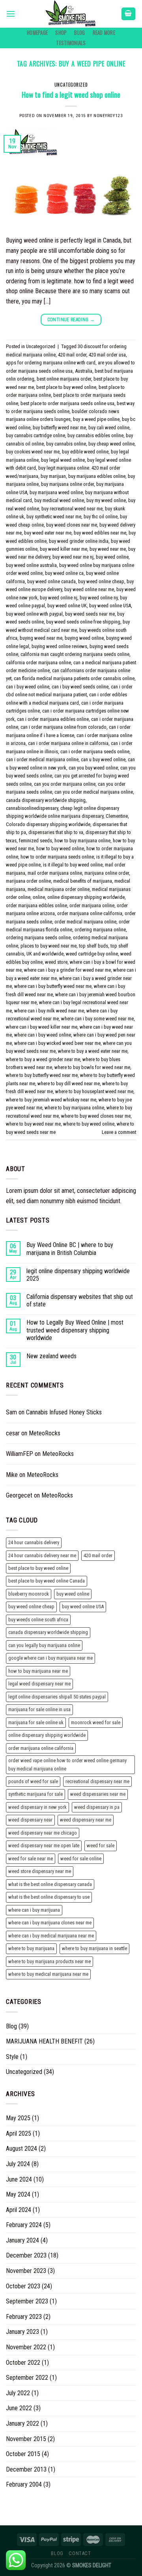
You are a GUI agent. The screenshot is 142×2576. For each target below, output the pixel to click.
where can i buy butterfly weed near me (53, 986)
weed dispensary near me (86, 1820)
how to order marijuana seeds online (57, 857)
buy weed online (112, 557)
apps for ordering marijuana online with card (51, 363)
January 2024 (22, 2240)
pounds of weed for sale (33, 1781)
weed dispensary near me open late (44, 1845)
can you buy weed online (93, 768)
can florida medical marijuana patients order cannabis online (74, 678)
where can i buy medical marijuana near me (51, 1936)
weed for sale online (81, 1859)
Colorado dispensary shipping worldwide (48, 824)
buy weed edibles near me (100, 533)
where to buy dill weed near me (69, 1083)
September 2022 (27, 2378)
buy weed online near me (89, 589)
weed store (56, 962)
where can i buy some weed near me (97, 1019)
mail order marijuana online (55, 873)
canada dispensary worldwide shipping (46, 800)
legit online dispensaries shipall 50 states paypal (57, 1697)
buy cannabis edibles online (95, 435)
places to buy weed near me (49, 946)
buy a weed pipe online (96, 419)
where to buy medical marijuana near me (48, 1974)
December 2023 (26, 2255)
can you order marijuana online (65, 784)
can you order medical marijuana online (94, 792)
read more (104, 33)
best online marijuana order (64, 379)
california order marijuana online (38, 662)
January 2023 (22, 2332)
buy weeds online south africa (38, 1620)
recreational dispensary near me (97, 1781)
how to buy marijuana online (82, 841)
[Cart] (129, 14)
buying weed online (84, 638)
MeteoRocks (45, 1433)
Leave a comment (119, 1132)
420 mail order (72, 355)
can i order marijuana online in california (68, 743)
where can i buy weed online (43, 1035)
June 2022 (19, 2408)
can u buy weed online (103, 759)
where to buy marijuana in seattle (94, 1948)
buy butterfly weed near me (59, 427)
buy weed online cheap (101, 581)
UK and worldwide (45, 954)
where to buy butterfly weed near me (42, 1075)
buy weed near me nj (73, 557)
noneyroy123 (108, 116)
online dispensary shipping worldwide (86, 897)
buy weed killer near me (64, 549)
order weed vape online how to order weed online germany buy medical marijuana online (67, 1764)
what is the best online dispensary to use (49, 1897)
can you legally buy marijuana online (44, 1645)
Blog (79, 33)
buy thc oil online (101, 517)
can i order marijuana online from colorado (64, 727)
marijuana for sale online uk (36, 1722)
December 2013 (26, 2469)
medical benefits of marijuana (83, 881)
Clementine (117, 816)
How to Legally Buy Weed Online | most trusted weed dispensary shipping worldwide (75, 1330)
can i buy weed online (28, 687)
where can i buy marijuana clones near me (50, 1923)
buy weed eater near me (48, 533)
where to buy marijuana (31, 1948)
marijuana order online (28, 881)
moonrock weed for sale (96, 1722)
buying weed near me (41, 638)
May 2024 (18, 2194)
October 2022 (23, 2363)
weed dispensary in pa (97, 1807)
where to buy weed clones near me (96, 1116)
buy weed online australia (31, 565)
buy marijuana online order (67, 484)
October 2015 (23, 2454)
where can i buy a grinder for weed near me (67, 970)
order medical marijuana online (85, 922)
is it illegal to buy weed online (73, 865)
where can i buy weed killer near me (42, 1027)
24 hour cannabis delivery (34, 1542)
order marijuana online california (90, 913)
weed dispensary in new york (37, 1807)
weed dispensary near (30, 1820)
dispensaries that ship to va (56, 832)
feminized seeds (35, 841)
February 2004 (24, 2484)
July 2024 (18, 2164)
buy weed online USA (110, 606)
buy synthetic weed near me (54, 517)
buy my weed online (106, 500)
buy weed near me (108, 549)
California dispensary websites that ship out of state (80, 1300)
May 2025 (18, 2118)
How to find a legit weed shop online (71, 94)
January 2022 (22, 2423)
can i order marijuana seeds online (95, 752)
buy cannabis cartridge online (35, 435)
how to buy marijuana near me (38, 1671)
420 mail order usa (107, 355)
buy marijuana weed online (56, 492)
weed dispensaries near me (98, 1794)
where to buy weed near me (33, 1124)
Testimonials (71, 43)
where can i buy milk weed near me (49, 1011)
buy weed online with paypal (34, 614)
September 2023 (27, 2301)
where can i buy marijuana (34, 1910)
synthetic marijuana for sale (35, 1794)
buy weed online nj (59, 598)
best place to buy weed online (66, 387)
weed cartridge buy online (92, 954)
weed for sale (101, 1845)
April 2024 (19, 2210)
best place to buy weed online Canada (47, 1581)
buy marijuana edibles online (97, 476)
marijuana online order (107, 873)
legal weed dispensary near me (39, 1684)
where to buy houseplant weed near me (94, 1091)
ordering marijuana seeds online (38, 937)
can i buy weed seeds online (80, 687)
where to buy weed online (89, 1124)
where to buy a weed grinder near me (43, 1059)
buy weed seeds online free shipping (83, 622)
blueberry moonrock (29, 1594)
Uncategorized (71, 85)
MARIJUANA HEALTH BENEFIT (44, 2041)
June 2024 (19, 2179)
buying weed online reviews (59, 646)
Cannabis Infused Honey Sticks (64, 1412)
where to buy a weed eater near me (93, 1051)
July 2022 (18, 2393)
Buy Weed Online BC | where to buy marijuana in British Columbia (70, 1249)
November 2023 (26, 2271)
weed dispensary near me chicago (43, 1833)
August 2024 (21, 2149)
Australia (84, 371)
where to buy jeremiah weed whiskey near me (51, 1100)
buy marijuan (53, 476)
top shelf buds (93, 946)
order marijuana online (92, 905)
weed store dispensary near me (40, 1871)
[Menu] (11, 14)
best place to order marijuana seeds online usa (67, 403)
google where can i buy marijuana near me (50, 1658)
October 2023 (23, 2286)
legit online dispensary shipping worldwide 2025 (78, 1275)
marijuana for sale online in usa (39, 1709)
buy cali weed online (109, 427)
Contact (80, 2553)
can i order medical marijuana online (42, 759)
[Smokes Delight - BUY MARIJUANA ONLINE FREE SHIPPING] (71, 14)
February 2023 (24, 2317)
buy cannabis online (66, 444)
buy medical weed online (59, 500)
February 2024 (24, 2225)
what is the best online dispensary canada (50, 1884)
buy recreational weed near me (72, 509)
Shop (61, 33)
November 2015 (26, 2439)
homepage (37, 33)
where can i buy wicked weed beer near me (57, 1043)
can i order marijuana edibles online (53, 719)
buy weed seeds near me (90, 614)
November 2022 (26, 2347)
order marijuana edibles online (36, 905)
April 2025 (19, 2133)
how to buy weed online (60, 848)
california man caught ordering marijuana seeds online (75, 654)
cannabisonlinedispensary (32, 808)
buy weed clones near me (72, 525)
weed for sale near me (31, 1859)
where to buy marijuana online (74, 1108)
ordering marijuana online (100, 930)
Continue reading (71, 320)
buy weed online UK (67, 606)
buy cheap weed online (111, 444)
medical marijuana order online (59, 889)
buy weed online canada (51, 581)
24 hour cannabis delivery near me (42, 1555)
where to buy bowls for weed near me (92, 1067)
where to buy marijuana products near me (50, 1961)
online (39, 897)
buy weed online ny (99, 598)
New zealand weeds (51, 1356)
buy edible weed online (85, 452)
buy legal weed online (63, 460)
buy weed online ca (64, 573)
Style (12, 2057)
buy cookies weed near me (33, 452)
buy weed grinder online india (79, 541)
